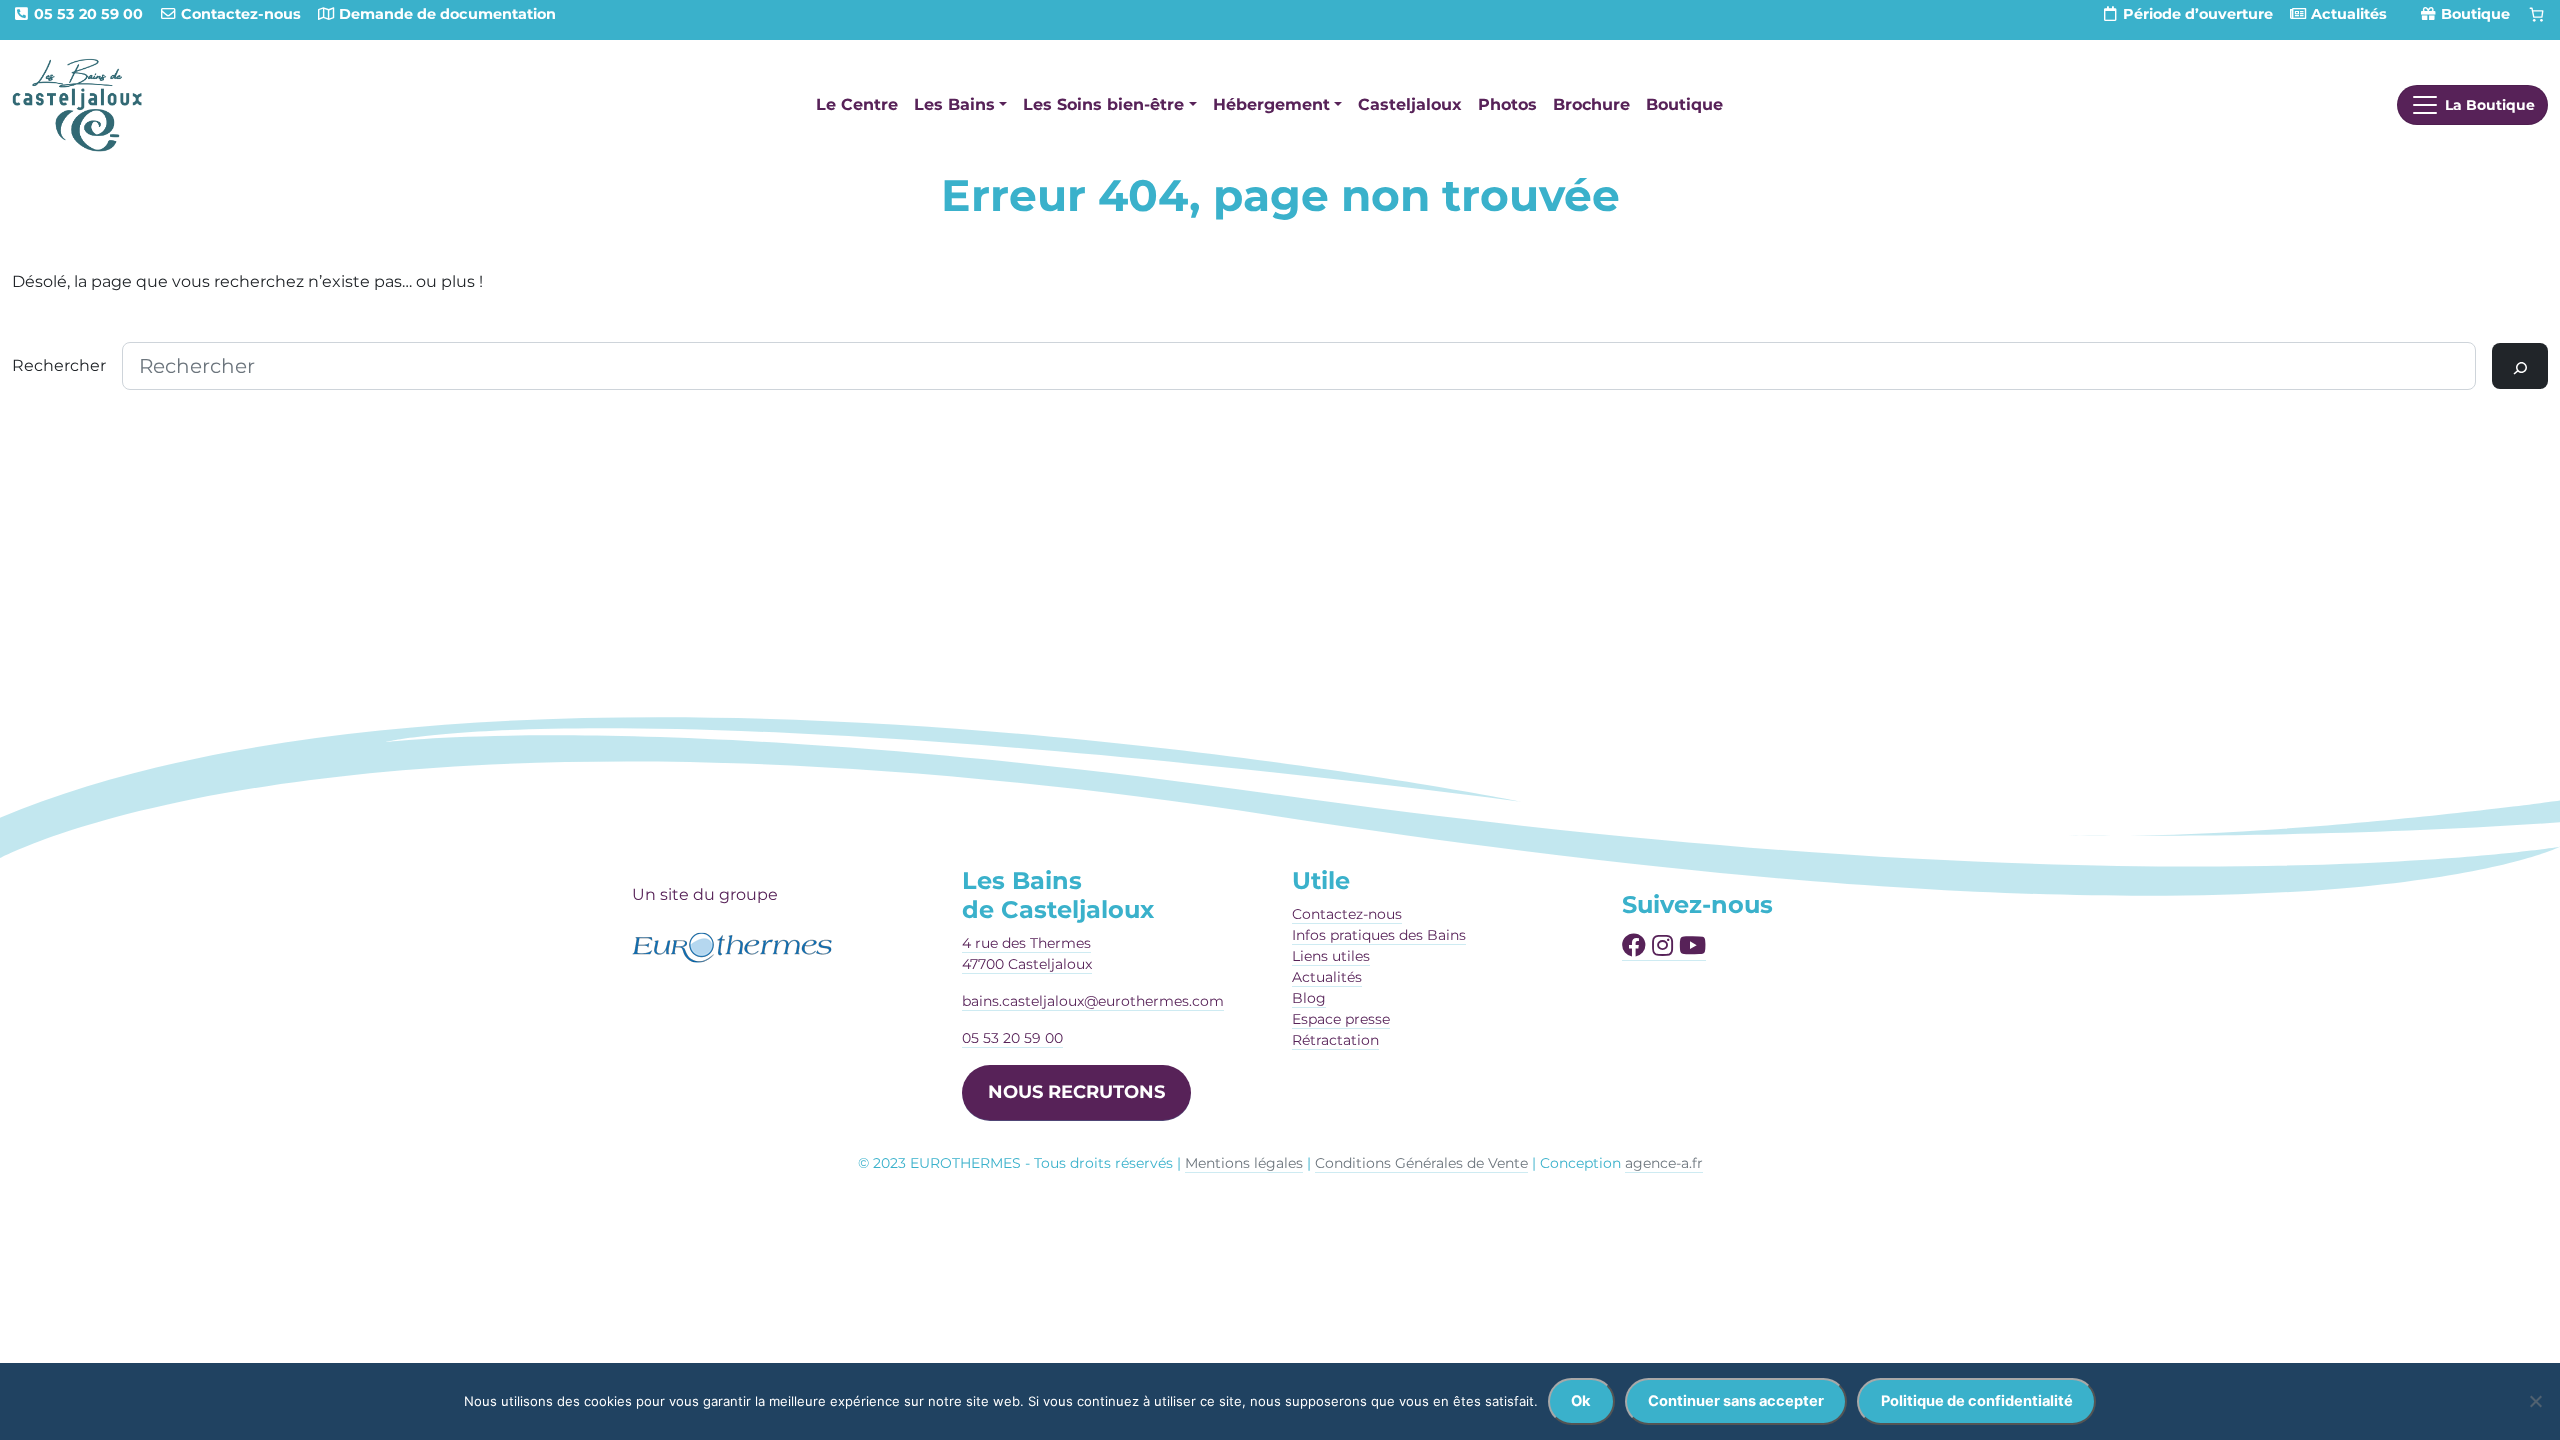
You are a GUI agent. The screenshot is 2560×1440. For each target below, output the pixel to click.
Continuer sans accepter (1736, 1401)
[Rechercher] (2520, 366)
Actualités (1327, 977)
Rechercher (59, 365)
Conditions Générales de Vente (1421, 1163)
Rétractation (1335, 1040)
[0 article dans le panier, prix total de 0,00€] (2537, 15)
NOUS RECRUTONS (1076, 1092)
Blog (1309, 998)
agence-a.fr (1664, 1163)
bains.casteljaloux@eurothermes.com (1093, 1001)
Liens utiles (1331, 956)
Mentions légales (1244, 1163)
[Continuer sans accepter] (2535, 1401)
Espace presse (1341, 1019)
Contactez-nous (1347, 914)
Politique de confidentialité (1977, 1401)
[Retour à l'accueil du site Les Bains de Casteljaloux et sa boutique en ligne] (77, 104)
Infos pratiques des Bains (1379, 935)
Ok (1581, 1401)
